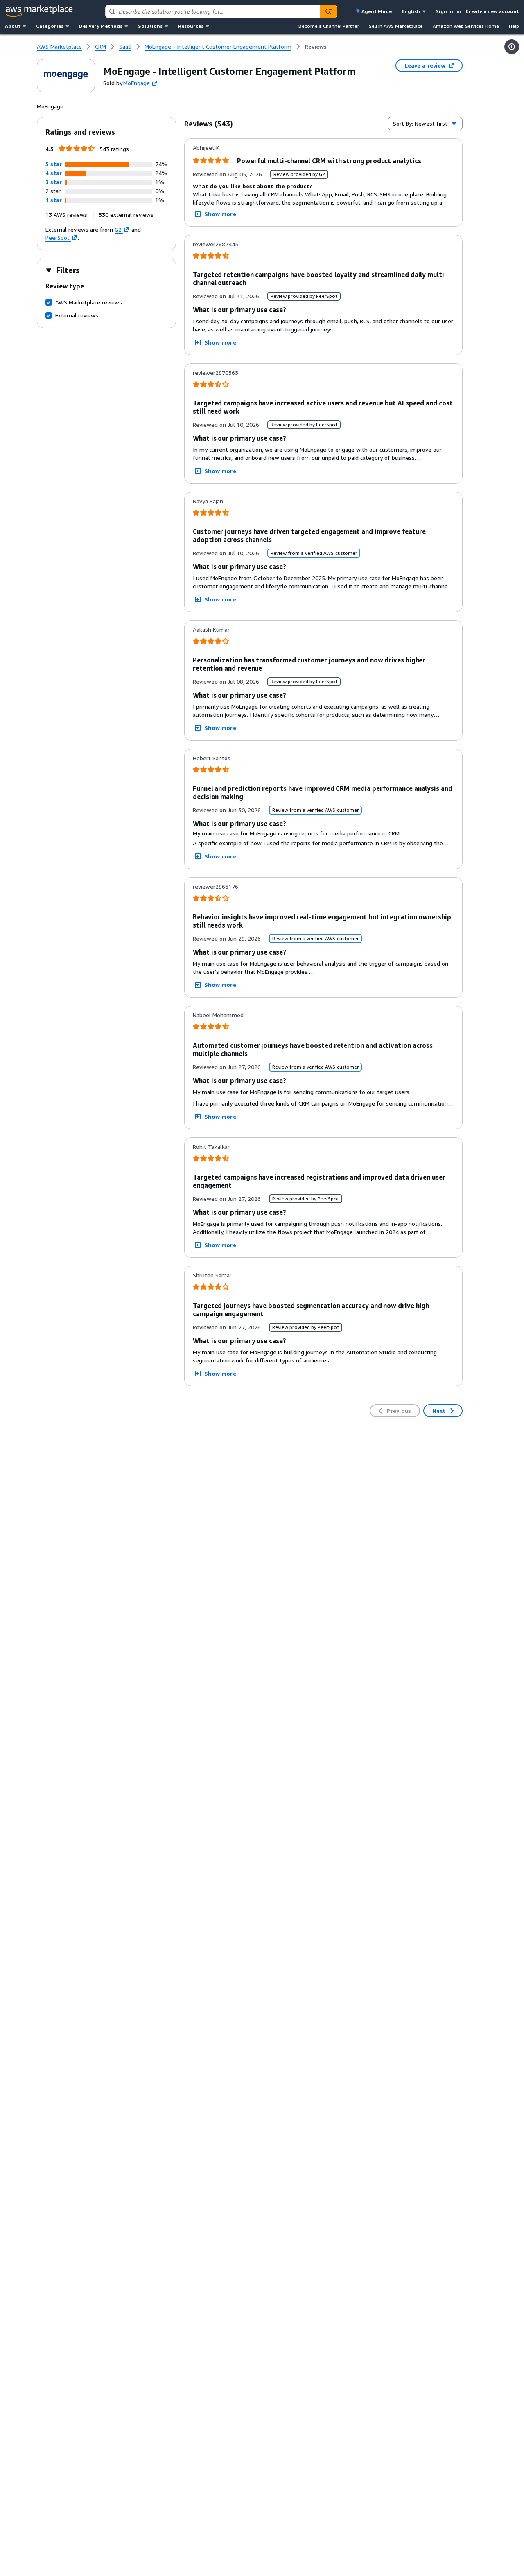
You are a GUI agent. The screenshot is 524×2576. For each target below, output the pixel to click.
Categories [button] (50, 26)
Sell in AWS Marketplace (396, 26)
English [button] (411, 11)
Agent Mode (377, 11)
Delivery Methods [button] (101, 26)
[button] (54, 164)
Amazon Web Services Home (466, 26)
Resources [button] (191, 26)
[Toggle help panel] (512, 47)
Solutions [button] (150, 26)
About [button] (13, 26)
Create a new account (492, 11)
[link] (316, 47)
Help (514, 26)
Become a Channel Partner (329, 26)
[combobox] (213, 11)
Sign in (444, 11)
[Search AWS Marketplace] (328, 11)
